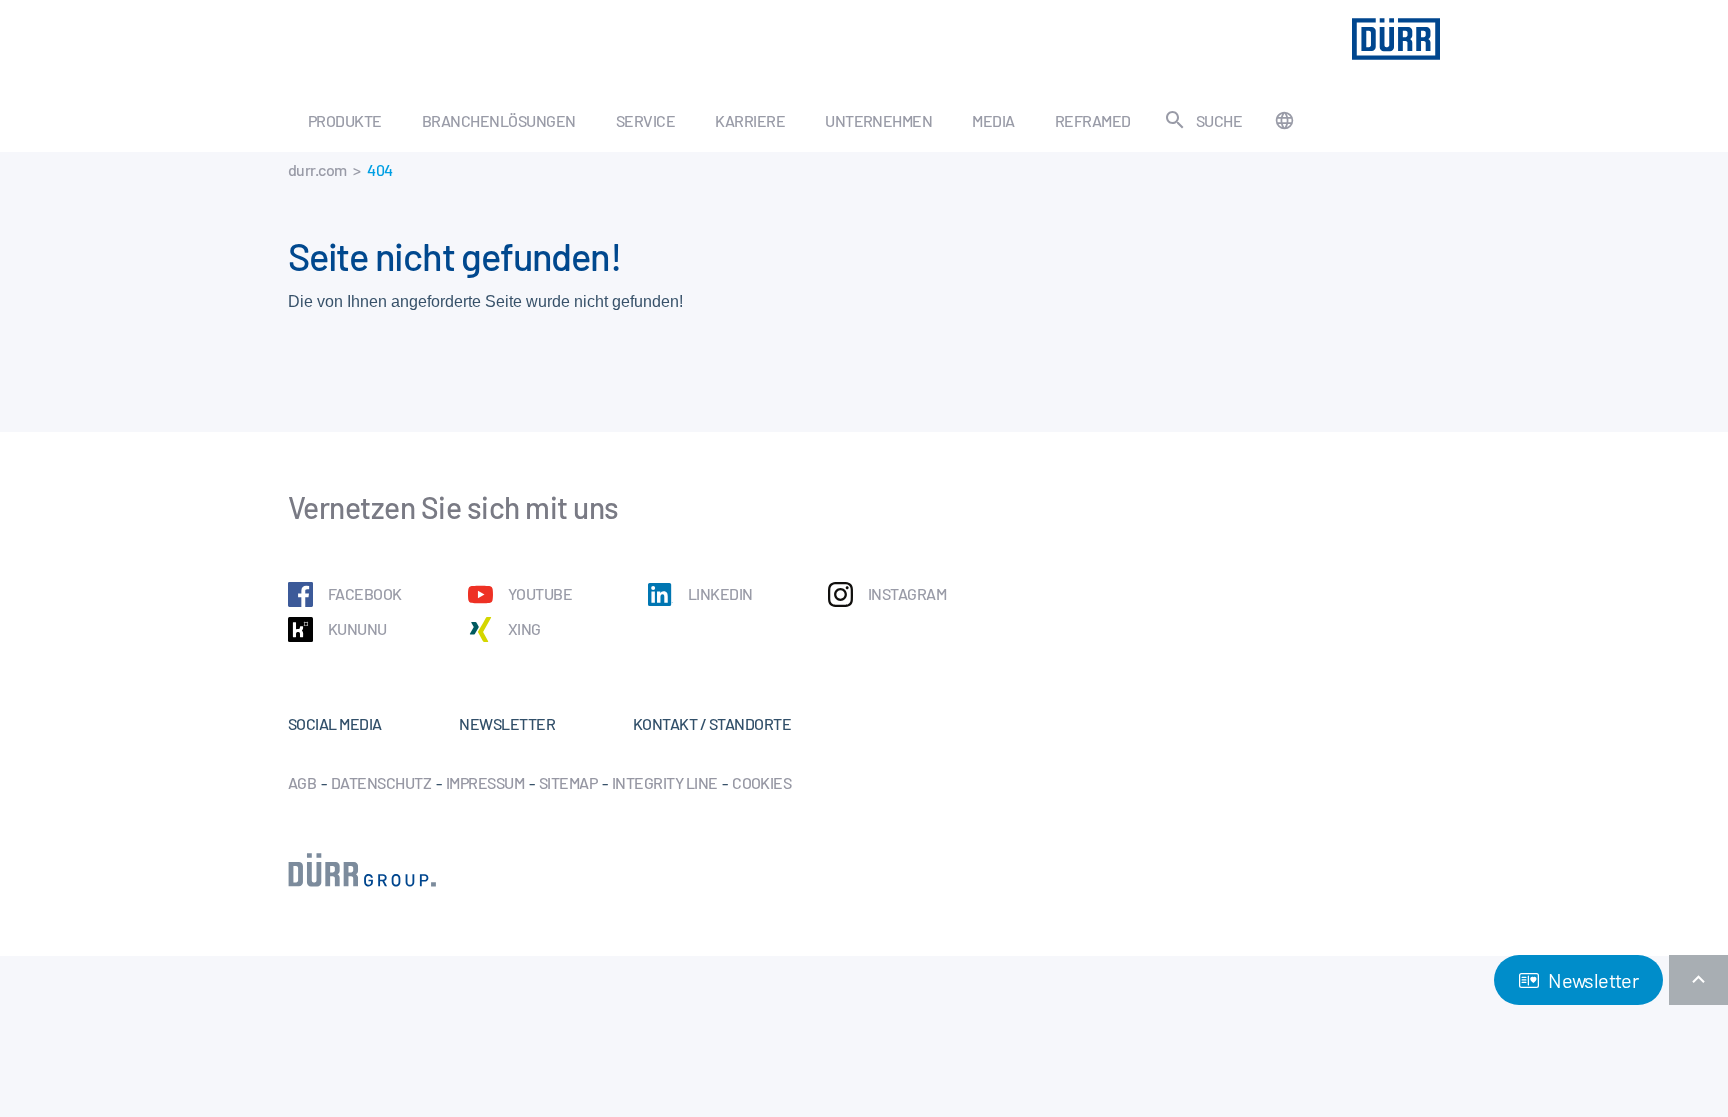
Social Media (335, 723)
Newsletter (1591, 980)
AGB (302, 782)
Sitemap (568, 782)
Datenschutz (381, 782)
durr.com (317, 169)
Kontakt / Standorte (712, 723)
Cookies (761, 782)
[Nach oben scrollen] (1698, 980)
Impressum (485, 782)
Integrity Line (665, 782)
